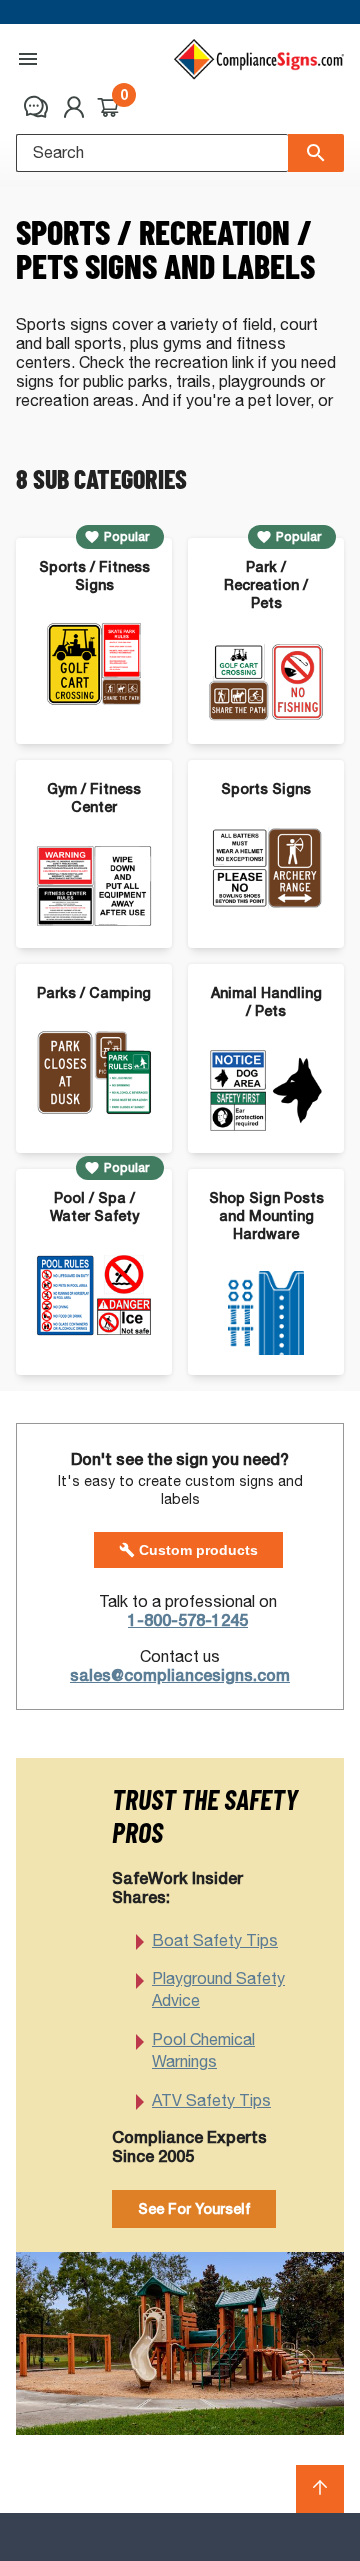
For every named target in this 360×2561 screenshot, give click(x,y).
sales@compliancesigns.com (180, 1675)
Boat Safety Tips (215, 1940)
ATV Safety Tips (211, 2100)
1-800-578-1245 (188, 1620)
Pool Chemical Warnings (203, 2050)
